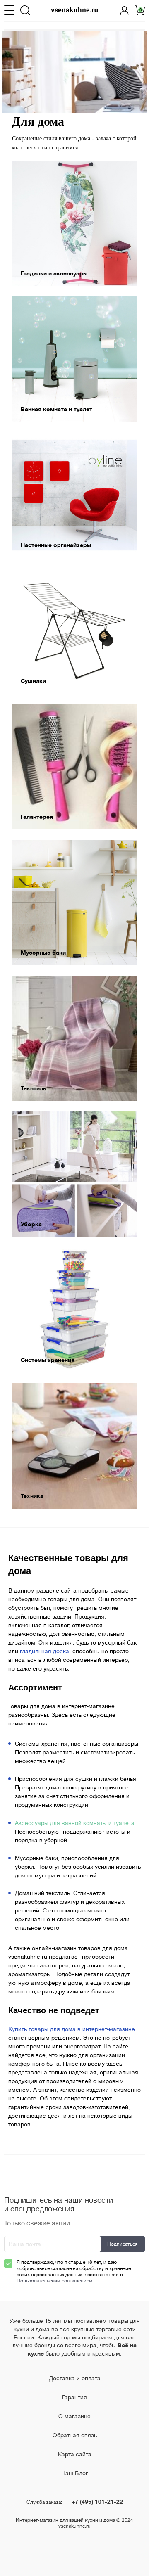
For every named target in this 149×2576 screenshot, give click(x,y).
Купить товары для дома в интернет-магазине (72, 2029)
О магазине (74, 2416)
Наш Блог (75, 2473)
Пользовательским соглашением (54, 2281)
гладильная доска (44, 1651)
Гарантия (74, 2397)
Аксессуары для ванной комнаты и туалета (75, 1823)
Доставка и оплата (75, 2378)
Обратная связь (75, 2435)
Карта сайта (75, 2454)
